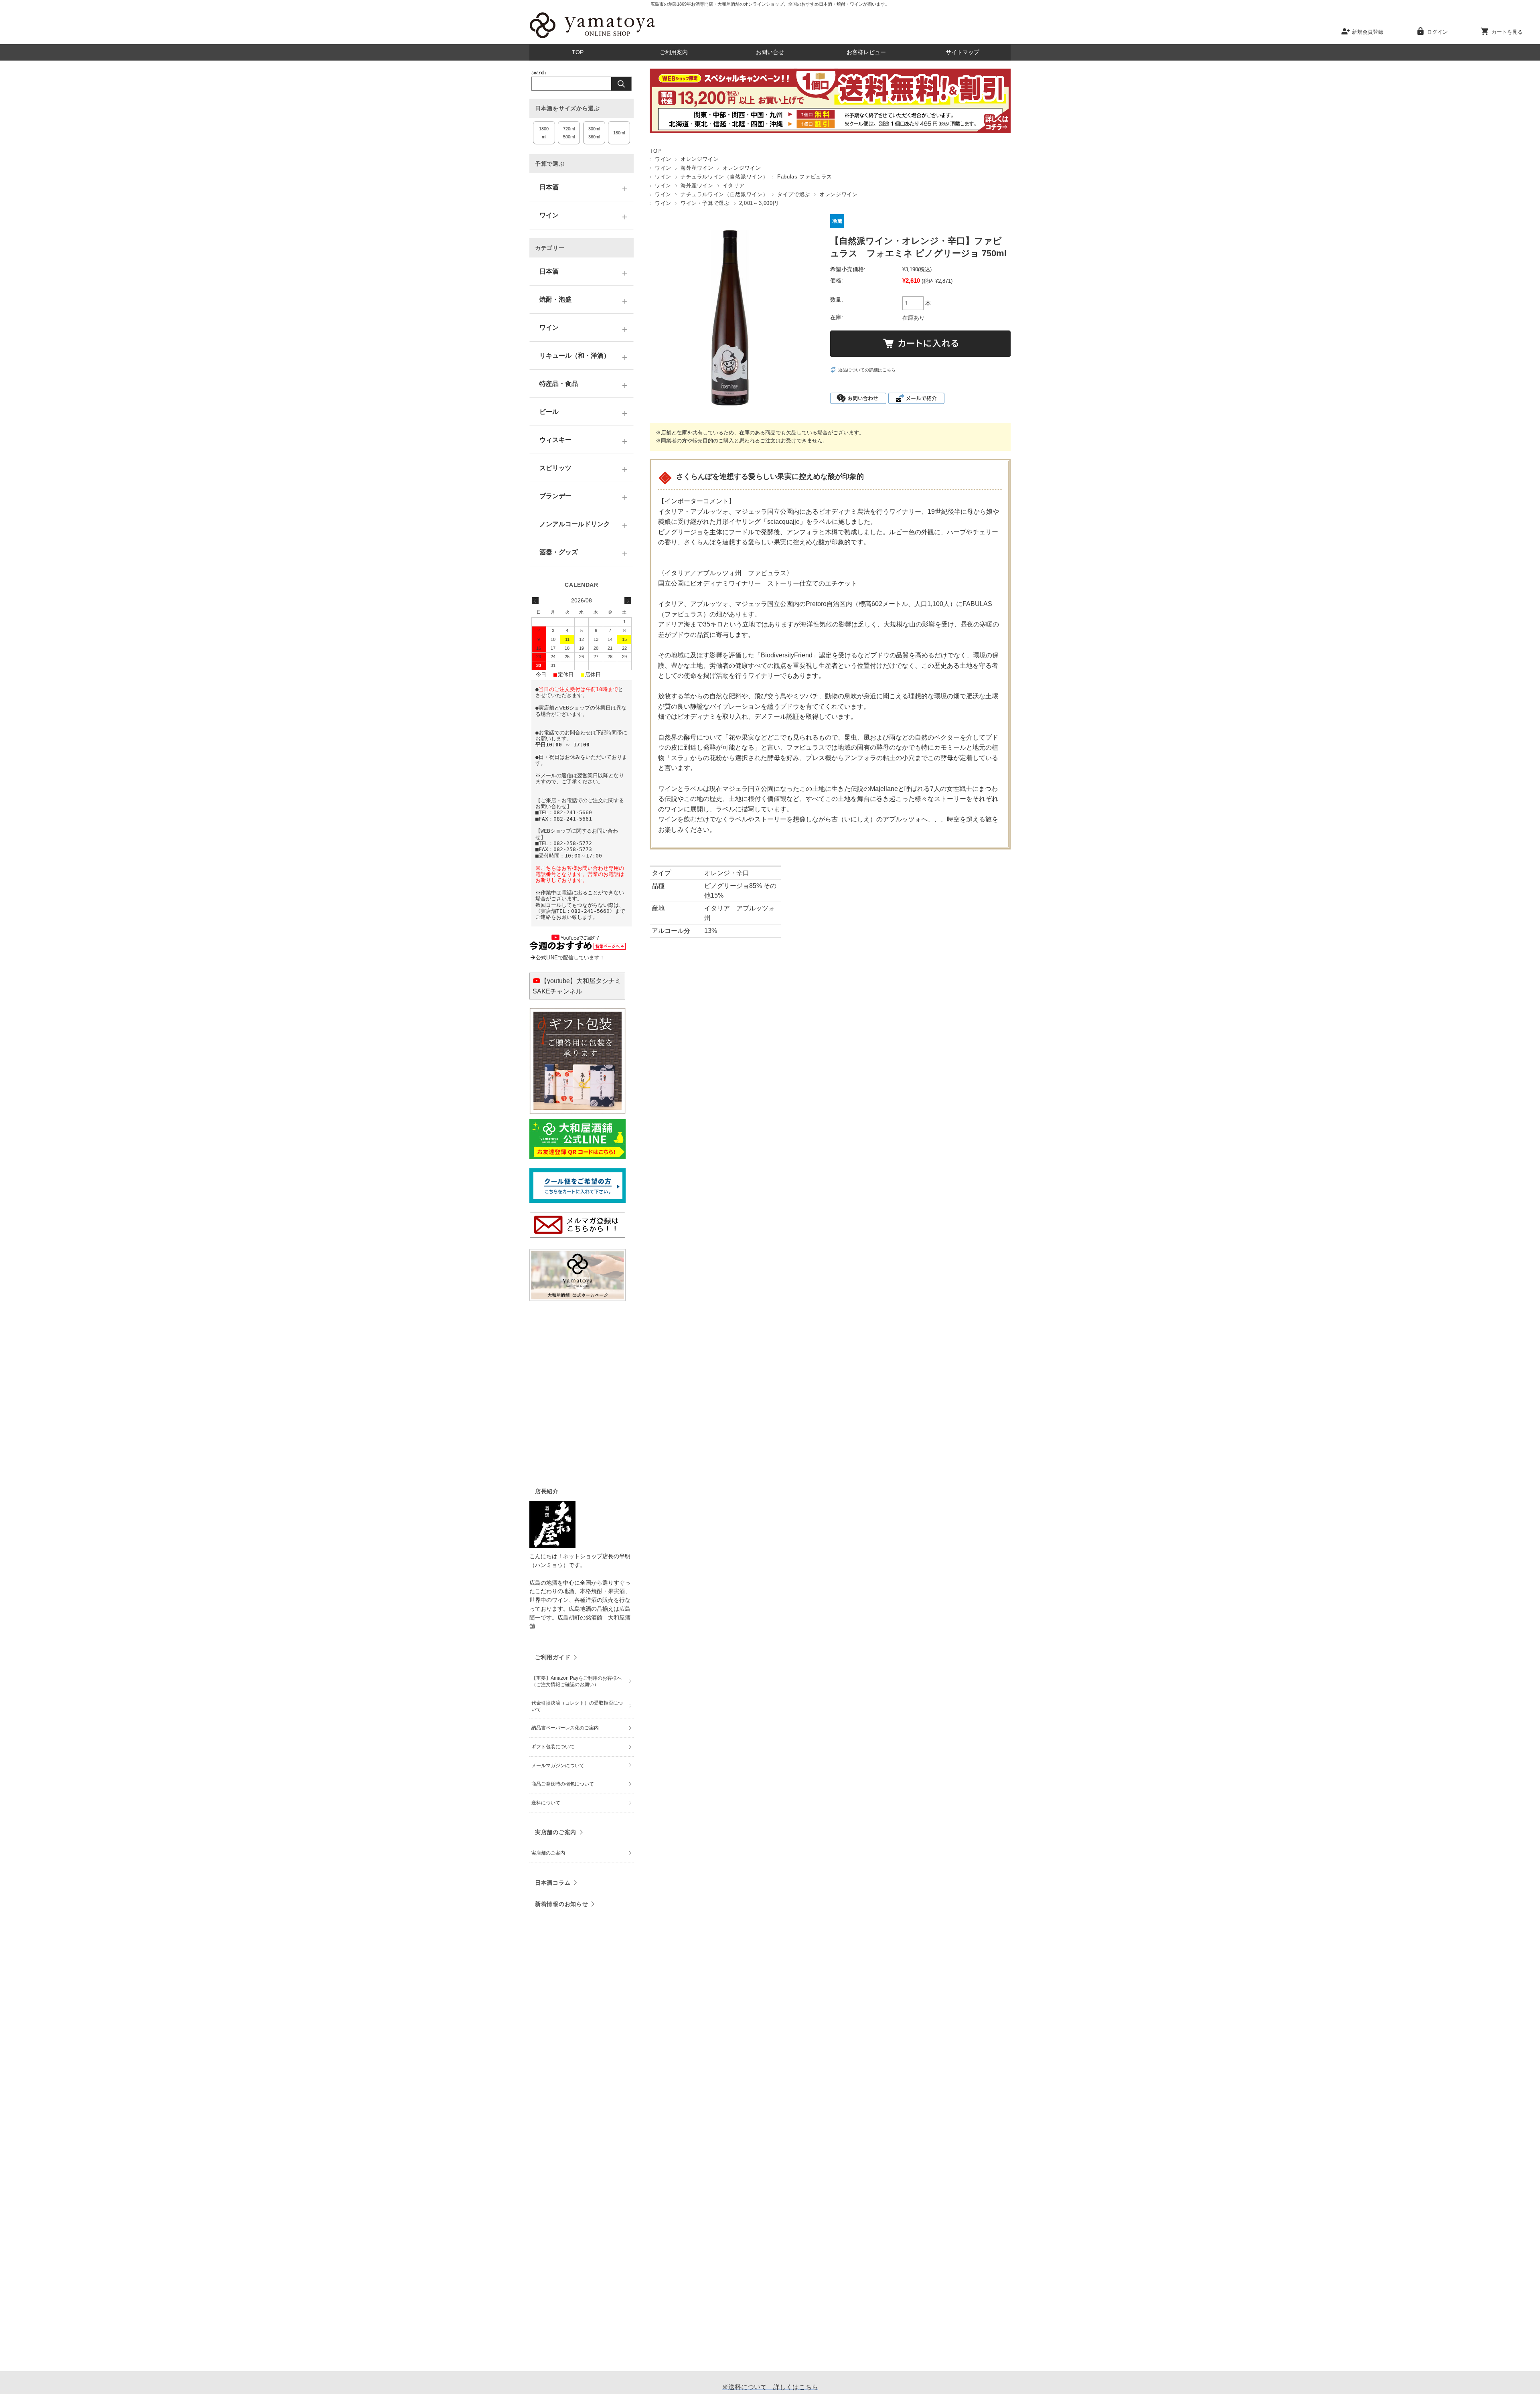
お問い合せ (770, 52)
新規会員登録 (1368, 32)
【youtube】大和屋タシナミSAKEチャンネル (577, 986)
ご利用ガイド (553, 1657)
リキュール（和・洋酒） (575, 356)
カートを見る (1507, 32)
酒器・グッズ (559, 552)
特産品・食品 (559, 384)
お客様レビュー (866, 52)
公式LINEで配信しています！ (570, 958)
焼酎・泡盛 (555, 299)
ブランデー (555, 496)
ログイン (1437, 32)
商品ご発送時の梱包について (563, 1784)
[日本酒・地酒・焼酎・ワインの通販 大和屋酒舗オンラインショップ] (592, 38)
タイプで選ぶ (794, 194)
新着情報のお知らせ (561, 1904)
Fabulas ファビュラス (805, 177)
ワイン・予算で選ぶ (705, 203)
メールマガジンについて (558, 1766)
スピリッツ (555, 468)
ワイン (663, 159)
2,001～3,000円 (759, 203)
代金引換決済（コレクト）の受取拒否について (577, 1706)
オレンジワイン (700, 159)
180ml (619, 133)
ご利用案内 (674, 52)
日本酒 (549, 187)
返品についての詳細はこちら (867, 370)
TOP (578, 52)
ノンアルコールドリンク (575, 524)
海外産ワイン (697, 168)
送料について (546, 1803)
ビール (549, 412)
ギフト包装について (553, 1747)
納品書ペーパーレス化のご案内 (565, 1728)
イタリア (734, 185)
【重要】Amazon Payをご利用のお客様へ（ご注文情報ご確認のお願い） (576, 1681)
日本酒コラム (553, 1883)
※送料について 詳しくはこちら (770, 2387)
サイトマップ (962, 52)
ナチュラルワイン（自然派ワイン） (724, 177)
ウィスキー (555, 440)
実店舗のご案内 (556, 1832)
